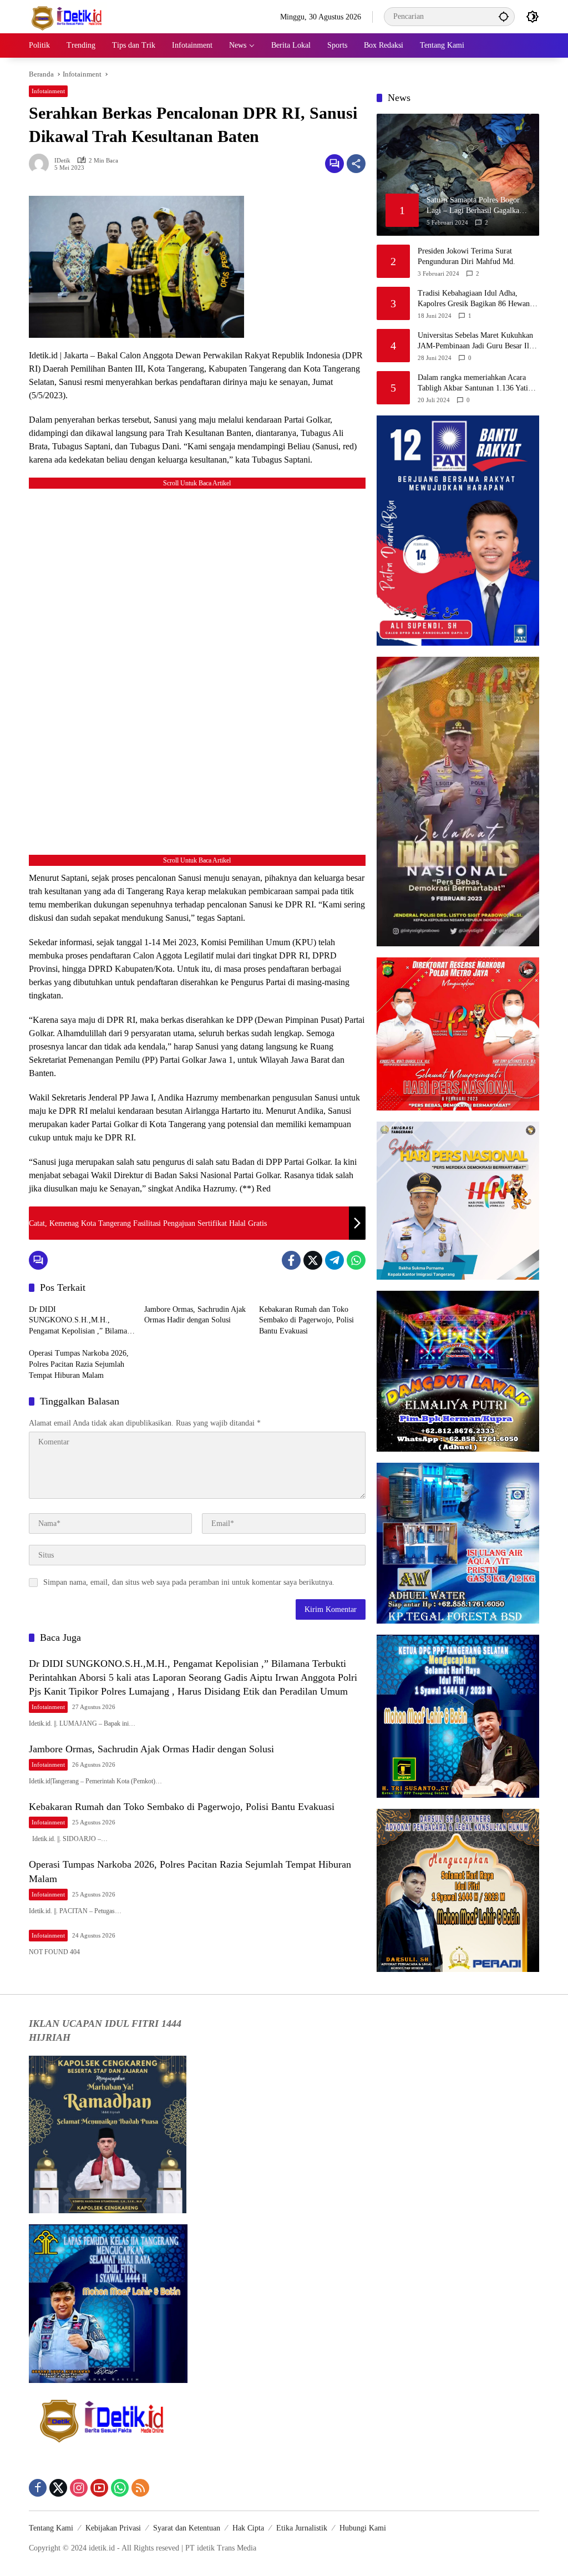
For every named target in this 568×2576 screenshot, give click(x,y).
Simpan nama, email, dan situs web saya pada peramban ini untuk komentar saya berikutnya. (189, 1582)
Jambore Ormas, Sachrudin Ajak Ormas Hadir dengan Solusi (195, 1315)
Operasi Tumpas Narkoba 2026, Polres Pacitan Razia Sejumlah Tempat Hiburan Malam (79, 1364)
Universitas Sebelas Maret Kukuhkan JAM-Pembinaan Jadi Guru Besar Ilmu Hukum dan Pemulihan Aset (478, 341)
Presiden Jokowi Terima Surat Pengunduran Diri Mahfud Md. (466, 257)
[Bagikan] (356, 164)
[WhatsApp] (356, 1260)
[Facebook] (291, 1260)
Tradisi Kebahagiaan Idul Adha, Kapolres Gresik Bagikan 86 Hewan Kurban (474, 299)
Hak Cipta (248, 2528)
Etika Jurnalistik (302, 2528)
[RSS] (140, 2488)
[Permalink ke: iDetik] (42, 164)
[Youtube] (99, 2488)
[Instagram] (79, 2488)
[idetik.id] (68, 16)
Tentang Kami (51, 2528)
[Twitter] (313, 1260)
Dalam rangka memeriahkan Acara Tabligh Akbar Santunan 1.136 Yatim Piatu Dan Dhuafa (476, 384)
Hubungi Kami (363, 2528)
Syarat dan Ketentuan (187, 2528)
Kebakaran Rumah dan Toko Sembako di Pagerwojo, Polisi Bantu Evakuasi (306, 1320)
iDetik (62, 161)
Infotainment (48, 91)
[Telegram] (334, 1260)
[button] (504, 16)
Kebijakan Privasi (113, 2528)
